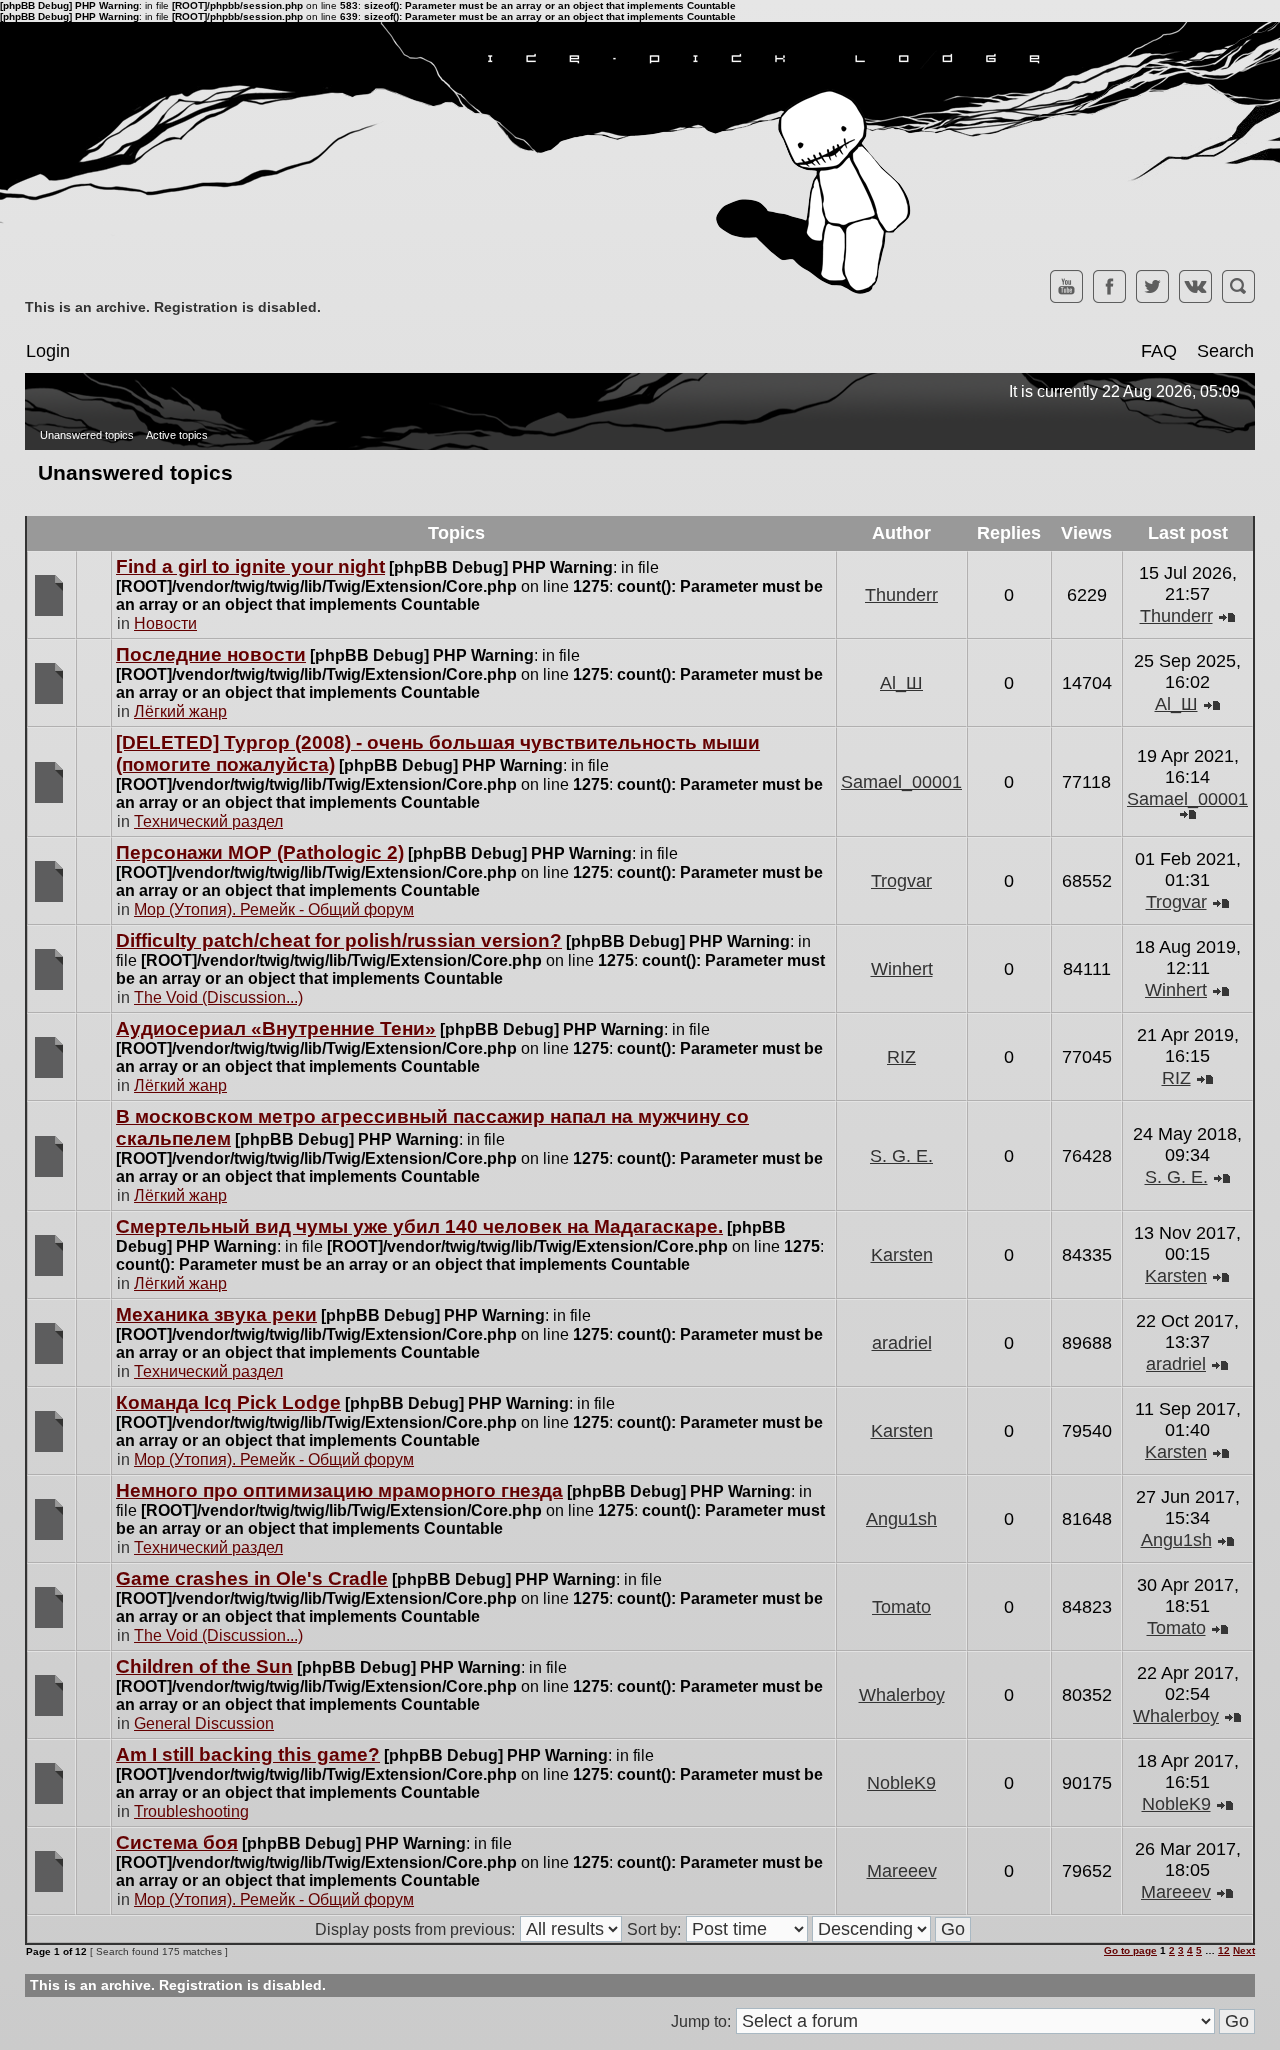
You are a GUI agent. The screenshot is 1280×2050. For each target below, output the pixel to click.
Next (1244, 1950)
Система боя (177, 1842)
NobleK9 (901, 1783)
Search (1225, 351)
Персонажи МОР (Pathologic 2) (260, 852)
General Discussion (204, 1723)
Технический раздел (208, 821)
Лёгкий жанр (180, 711)
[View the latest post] (1227, 616)
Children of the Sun (204, 1666)
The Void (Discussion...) (218, 997)
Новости (165, 623)
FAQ (1159, 351)
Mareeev (902, 1871)
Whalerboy (902, 1695)
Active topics (177, 435)
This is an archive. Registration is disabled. (173, 307)
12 (1224, 1950)
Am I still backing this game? (248, 1754)
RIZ (901, 1057)
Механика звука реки (216, 1314)
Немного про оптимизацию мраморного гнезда (339, 1490)
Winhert (902, 969)
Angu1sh (901, 1519)
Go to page (1130, 1950)
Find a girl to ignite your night (250, 566)
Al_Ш (901, 683)
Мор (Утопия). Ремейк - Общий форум (274, 909)
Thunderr (901, 595)
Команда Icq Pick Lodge (228, 1402)
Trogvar (901, 881)
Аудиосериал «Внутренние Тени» (276, 1028)
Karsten (902, 1255)
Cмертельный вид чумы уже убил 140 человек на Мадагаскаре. (419, 1226)
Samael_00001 (901, 782)
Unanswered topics (87, 435)
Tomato (901, 1607)
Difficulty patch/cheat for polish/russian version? (339, 940)
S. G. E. (901, 1156)
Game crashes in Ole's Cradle (252, 1578)
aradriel (902, 1343)
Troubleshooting (191, 1811)
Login (48, 351)
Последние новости (211, 654)
